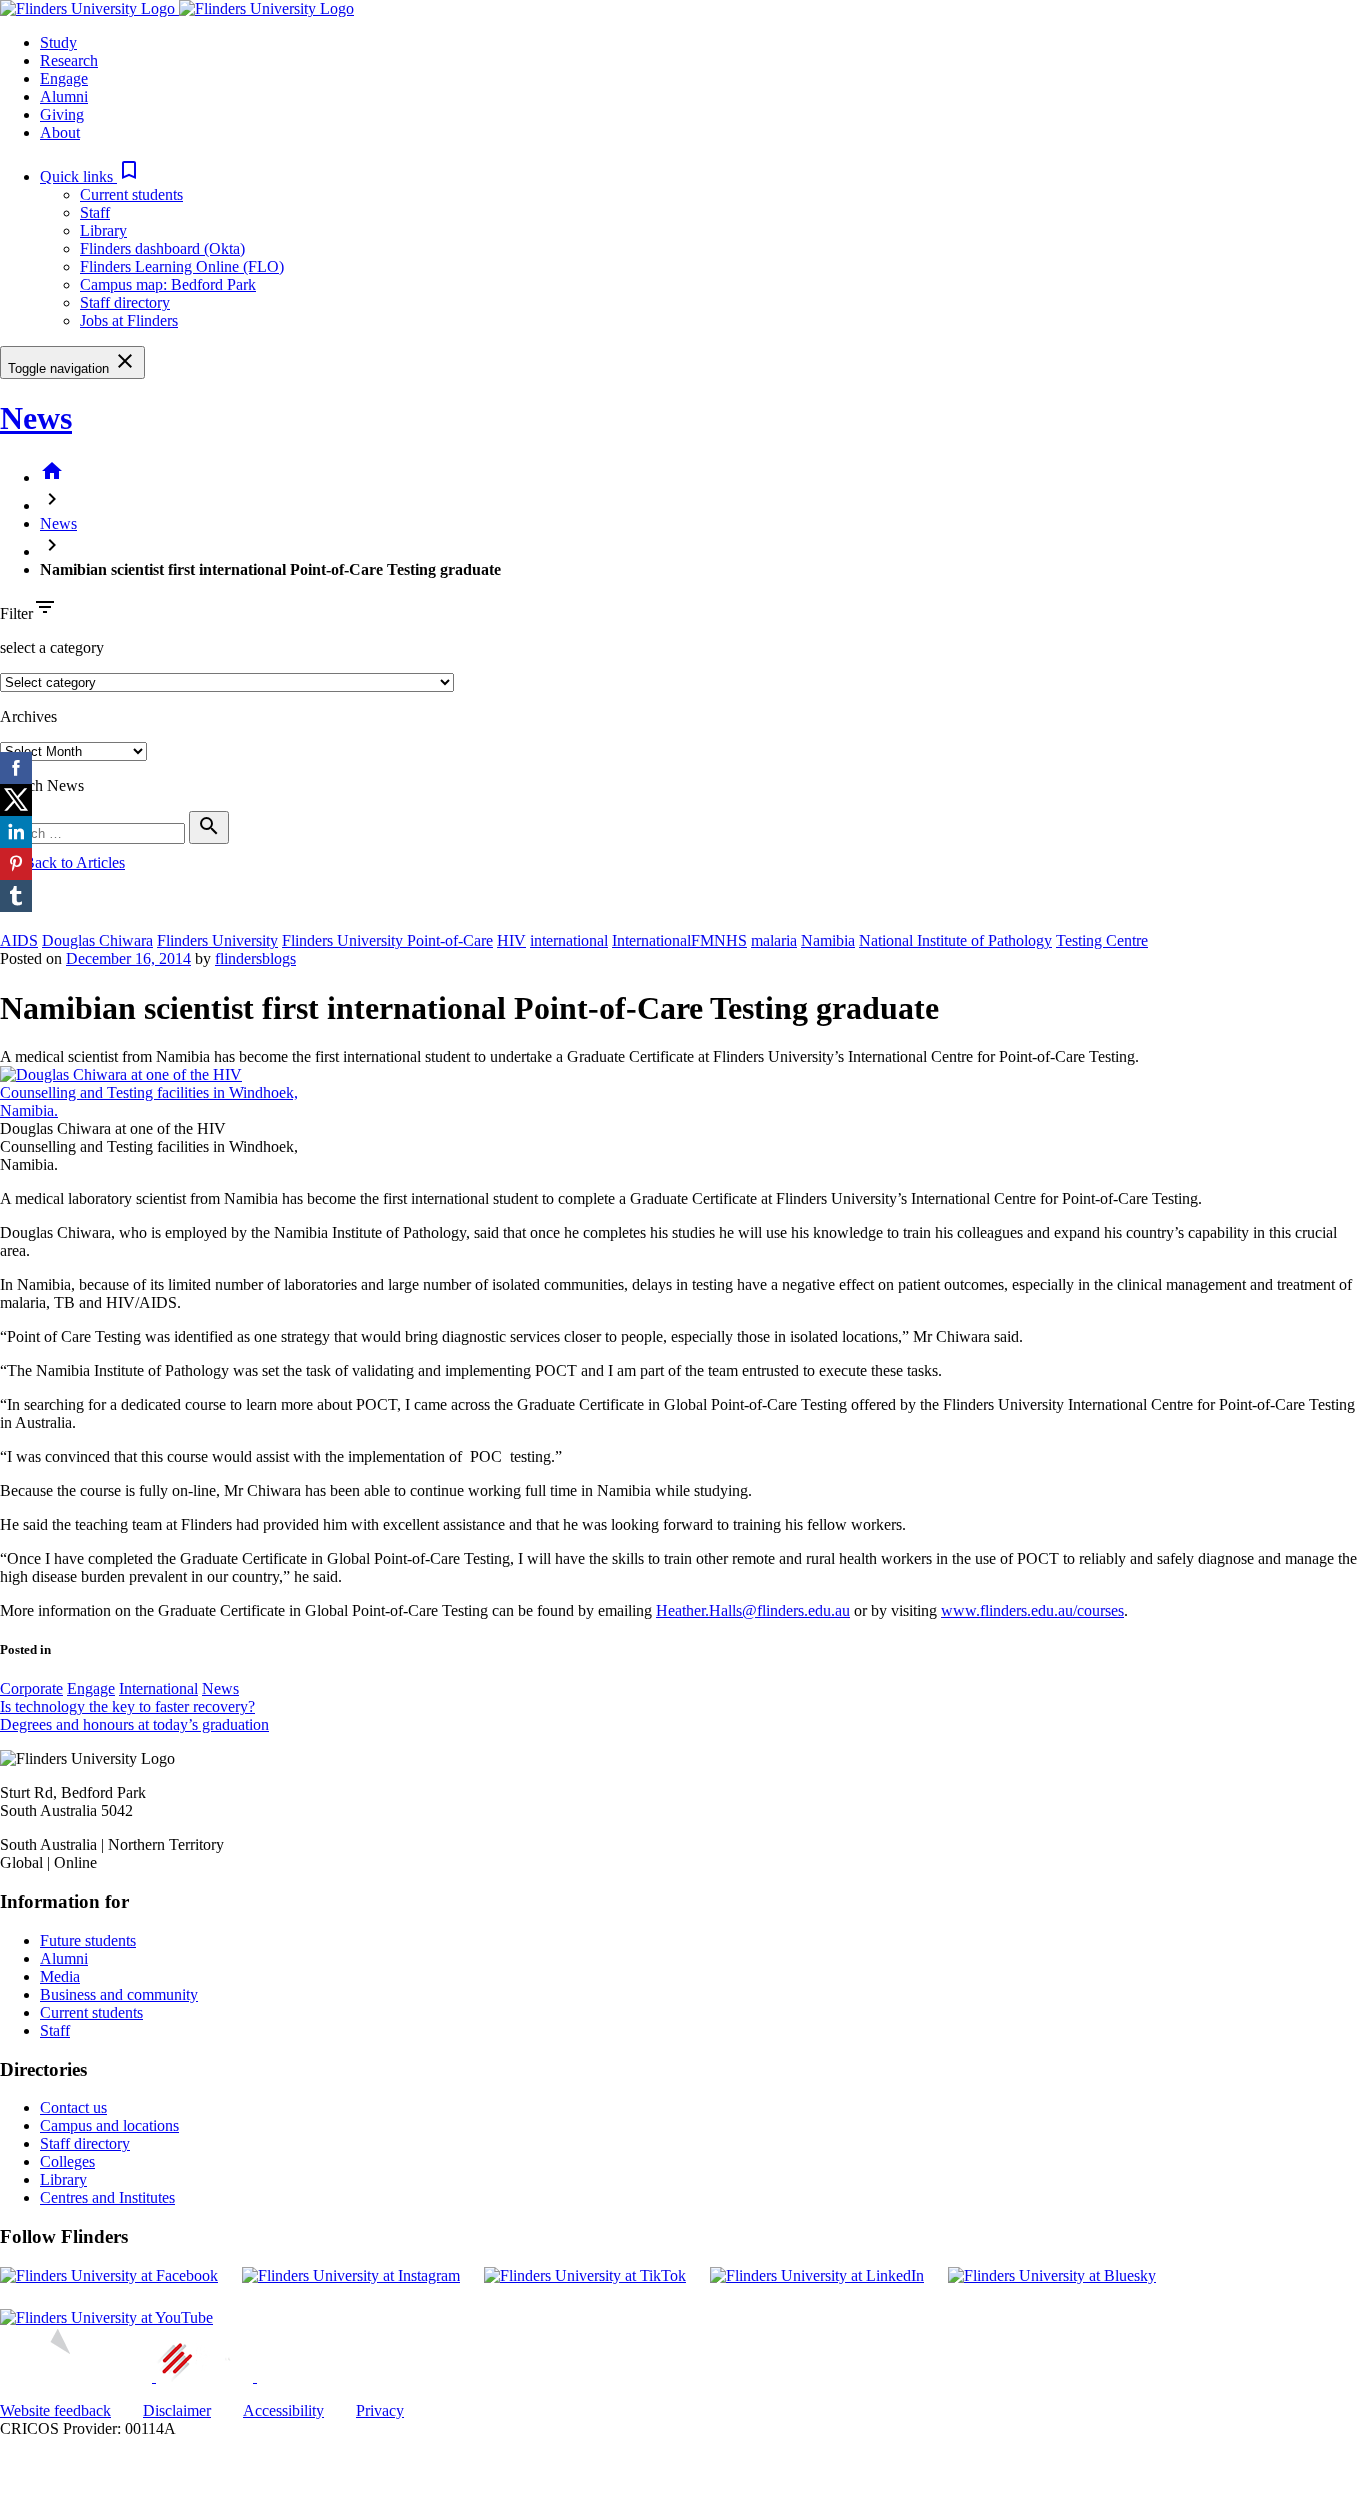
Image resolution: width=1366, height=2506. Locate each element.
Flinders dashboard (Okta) (162, 248)
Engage (91, 1688)
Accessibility (283, 2410)
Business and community (119, 1994)
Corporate (31, 1688)
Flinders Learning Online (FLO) (182, 266)
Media (60, 1976)
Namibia (828, 940)
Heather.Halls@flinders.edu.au (753, 1610)
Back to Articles (62, 862)
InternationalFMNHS (679, 940)
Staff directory (125, 302)
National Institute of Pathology (955, 940)
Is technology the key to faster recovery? (127, 1706)
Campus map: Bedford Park (168, 284)
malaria (774, 940)
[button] (90, 176)
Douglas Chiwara (97, 940)
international (569, 940)
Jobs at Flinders (129, 320)
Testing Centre (1102, 940)
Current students (131, 194)
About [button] (60, 132)
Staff (95, 212)
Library (103, 230)
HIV (511, 940)
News (36, 418)
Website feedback (55, 2410)
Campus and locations (109, 2125)
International (158, 1688)
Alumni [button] (64, 96)
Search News (42, 785)
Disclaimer (177, 2410)
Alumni (64, 1958)
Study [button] (58, 42)
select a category (52, 647)
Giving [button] (62, 114)
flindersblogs (255, 958)
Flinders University (217, 940)
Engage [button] (64, 78)
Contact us (73, 2107)
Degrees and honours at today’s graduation (134, 1724)
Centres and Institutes (107, 2197)
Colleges (67, 2161)
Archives (28, 716)
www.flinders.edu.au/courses (1032, 1610)
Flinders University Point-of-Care (387, 940)
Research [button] (69, 60)
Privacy (380, 2410)
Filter (16, 613)
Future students (88, 1940)
